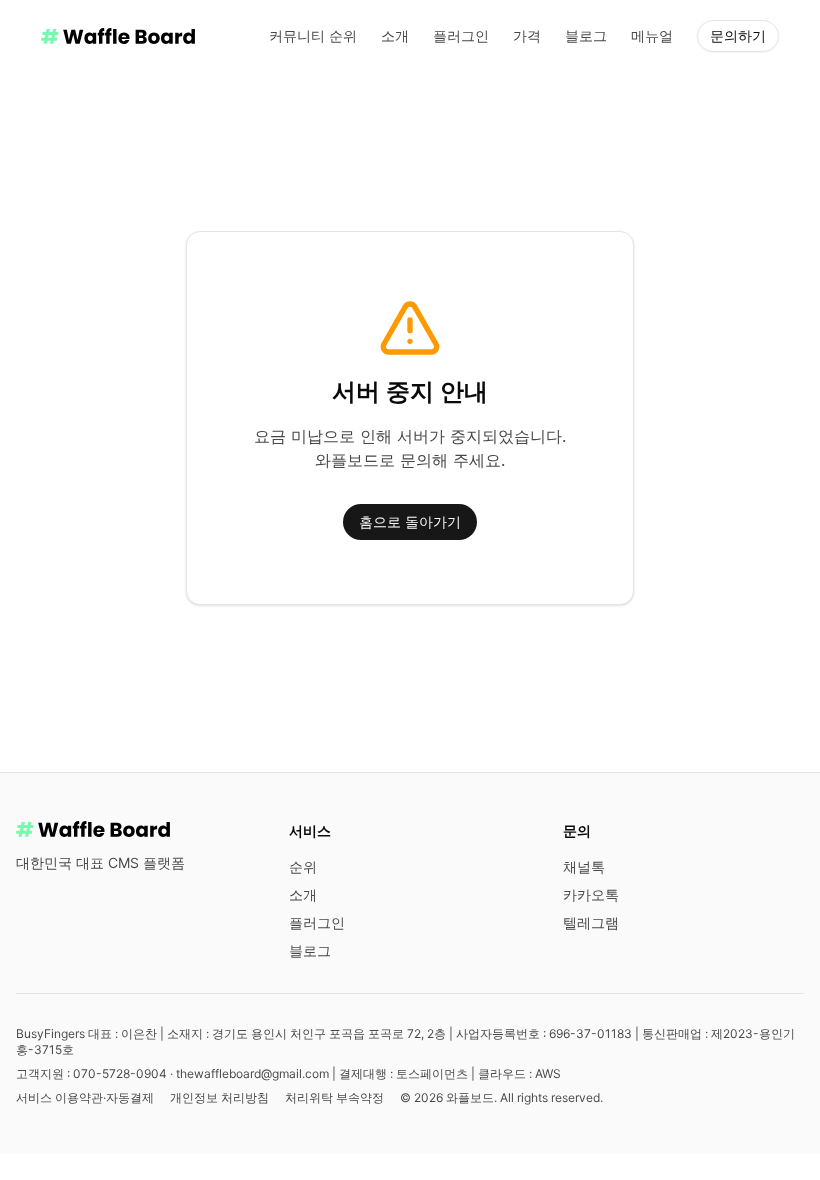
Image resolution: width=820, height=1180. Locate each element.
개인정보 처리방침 (219, 1097)
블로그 (586, 35)
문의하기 (738, 35)
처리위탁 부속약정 (334, 1097)
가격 (527, 35)
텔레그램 (591, 922)
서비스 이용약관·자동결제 (85, 1097)
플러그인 (461, 35)
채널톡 (584, 866)
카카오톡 (591, 894)
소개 (395, 35)
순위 (303, 866)
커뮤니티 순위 (313, 35)
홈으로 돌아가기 (410, 521)
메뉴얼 (652, 35)
